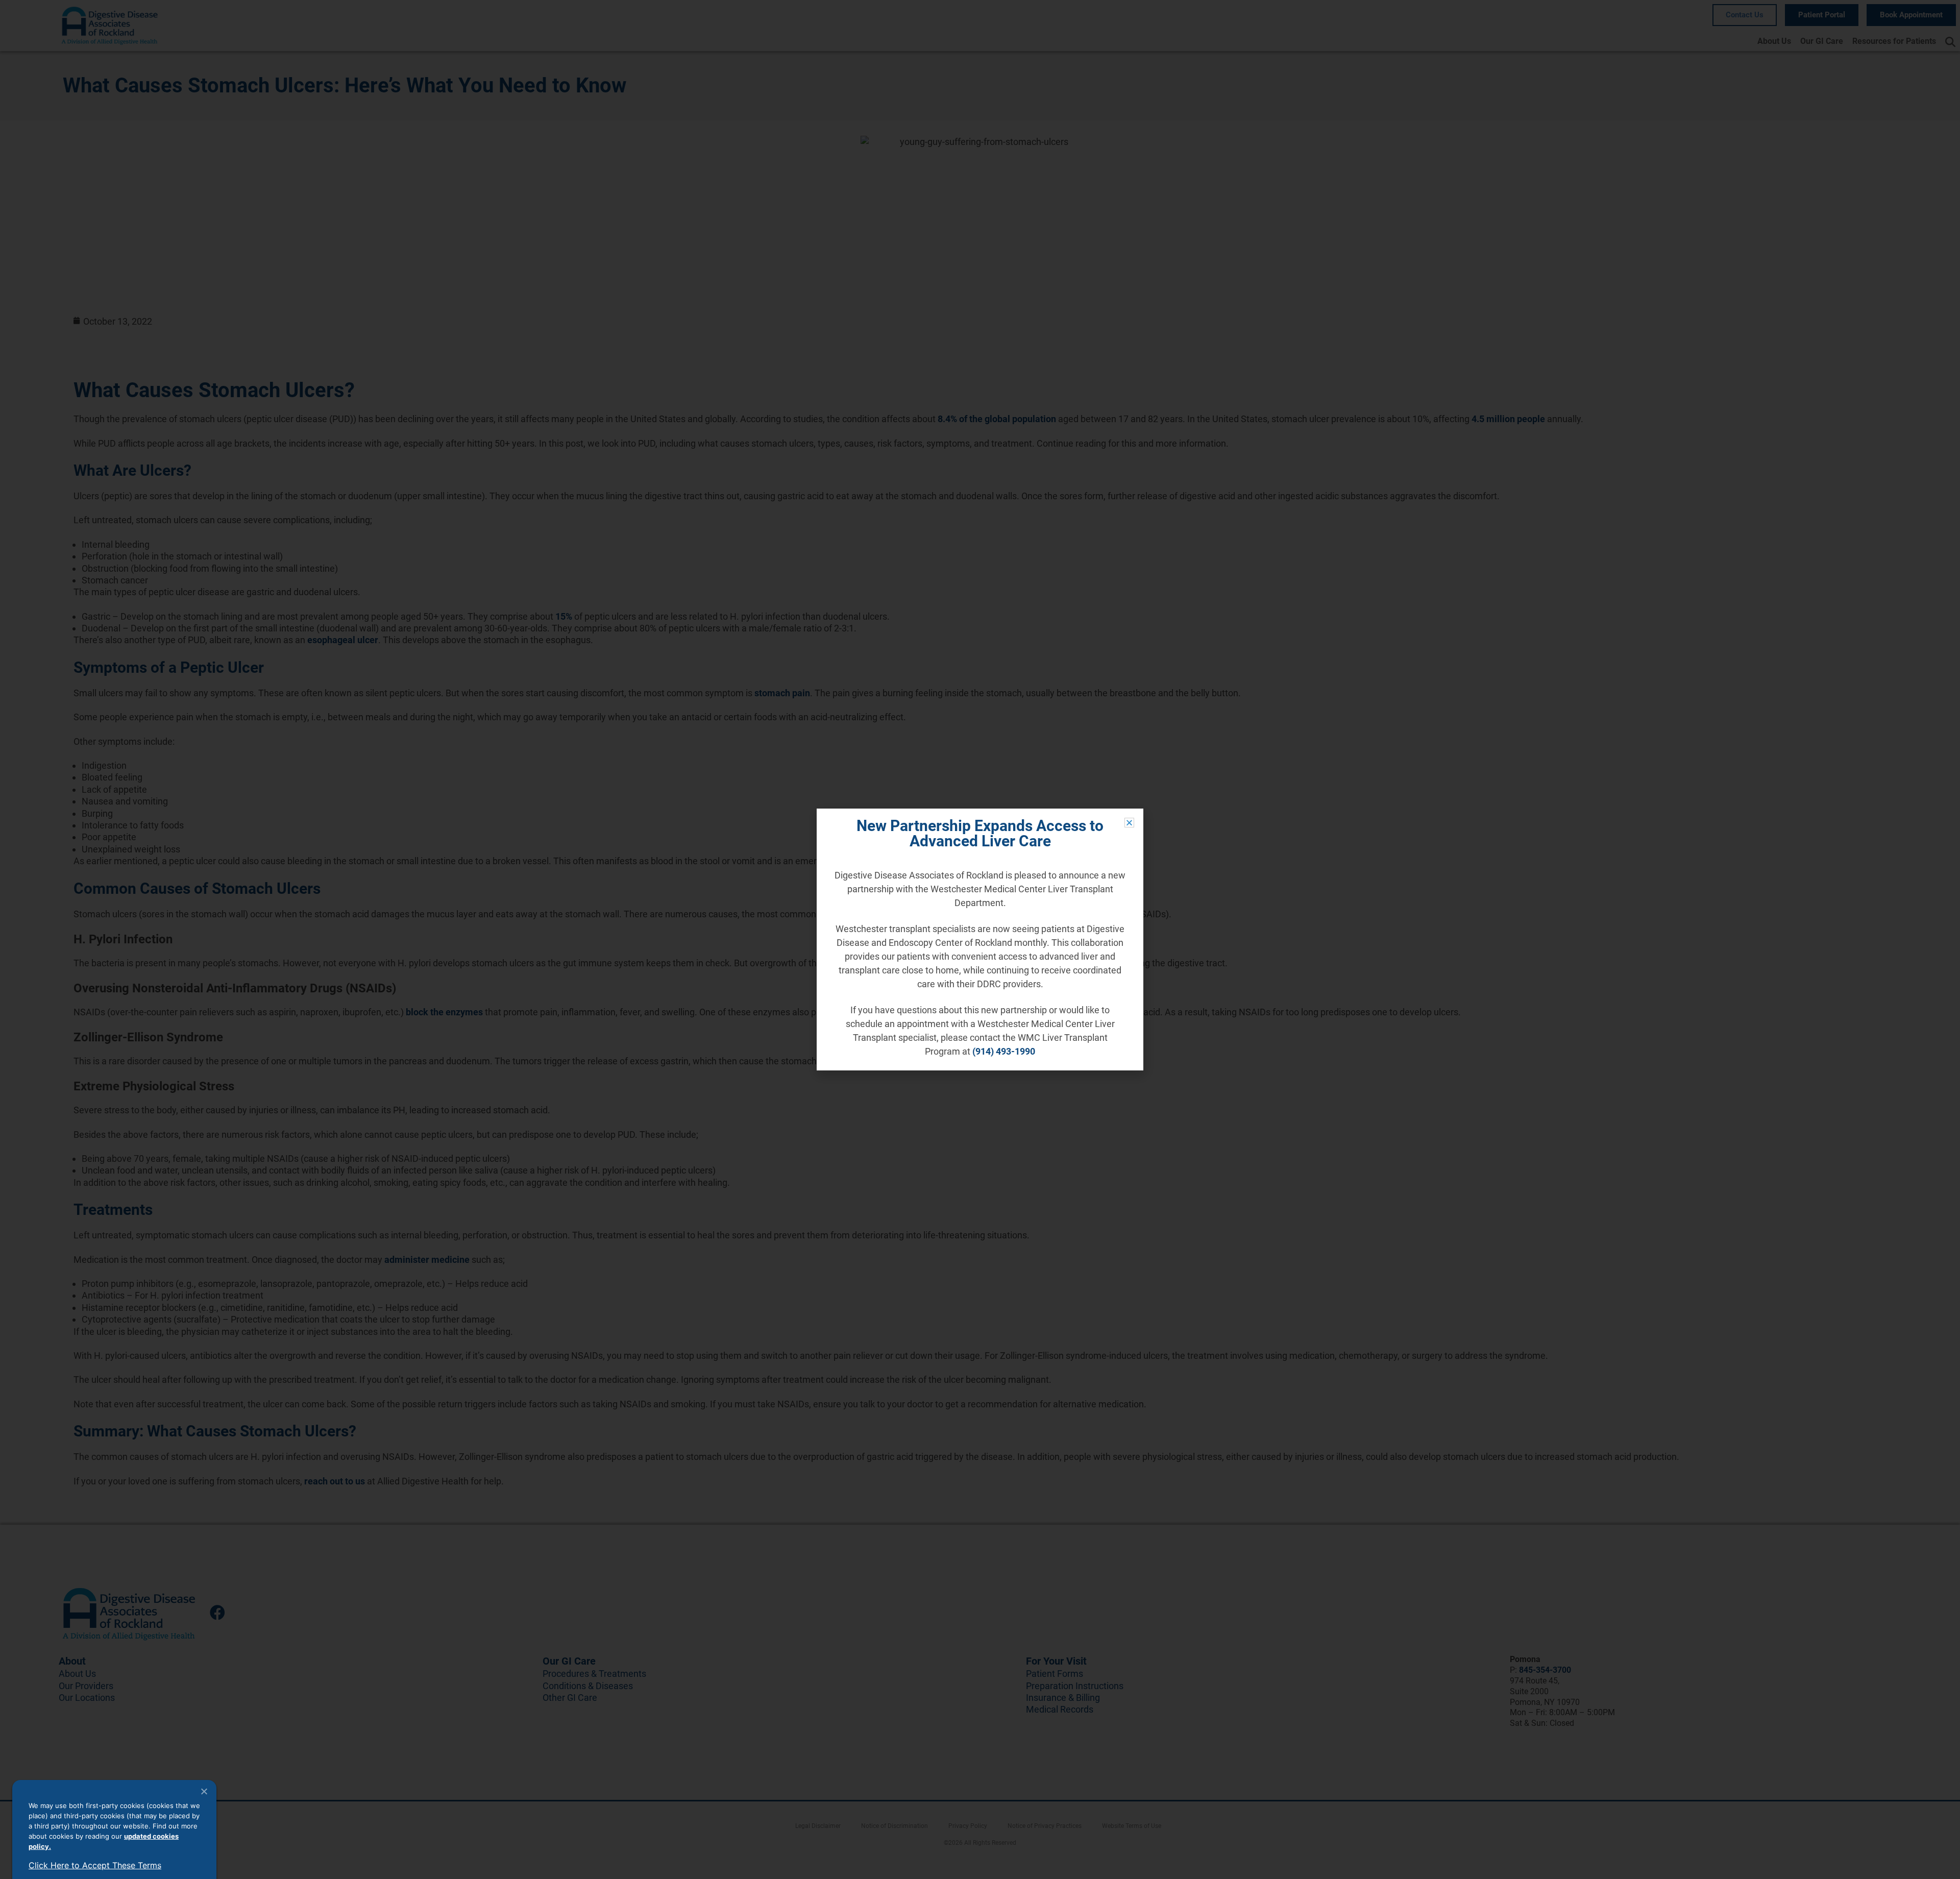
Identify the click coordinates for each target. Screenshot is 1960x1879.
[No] (204, 1791)
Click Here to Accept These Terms (95, 1865)
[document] (980, 939)
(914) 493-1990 (1004, 1051)
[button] (1129, 823)
